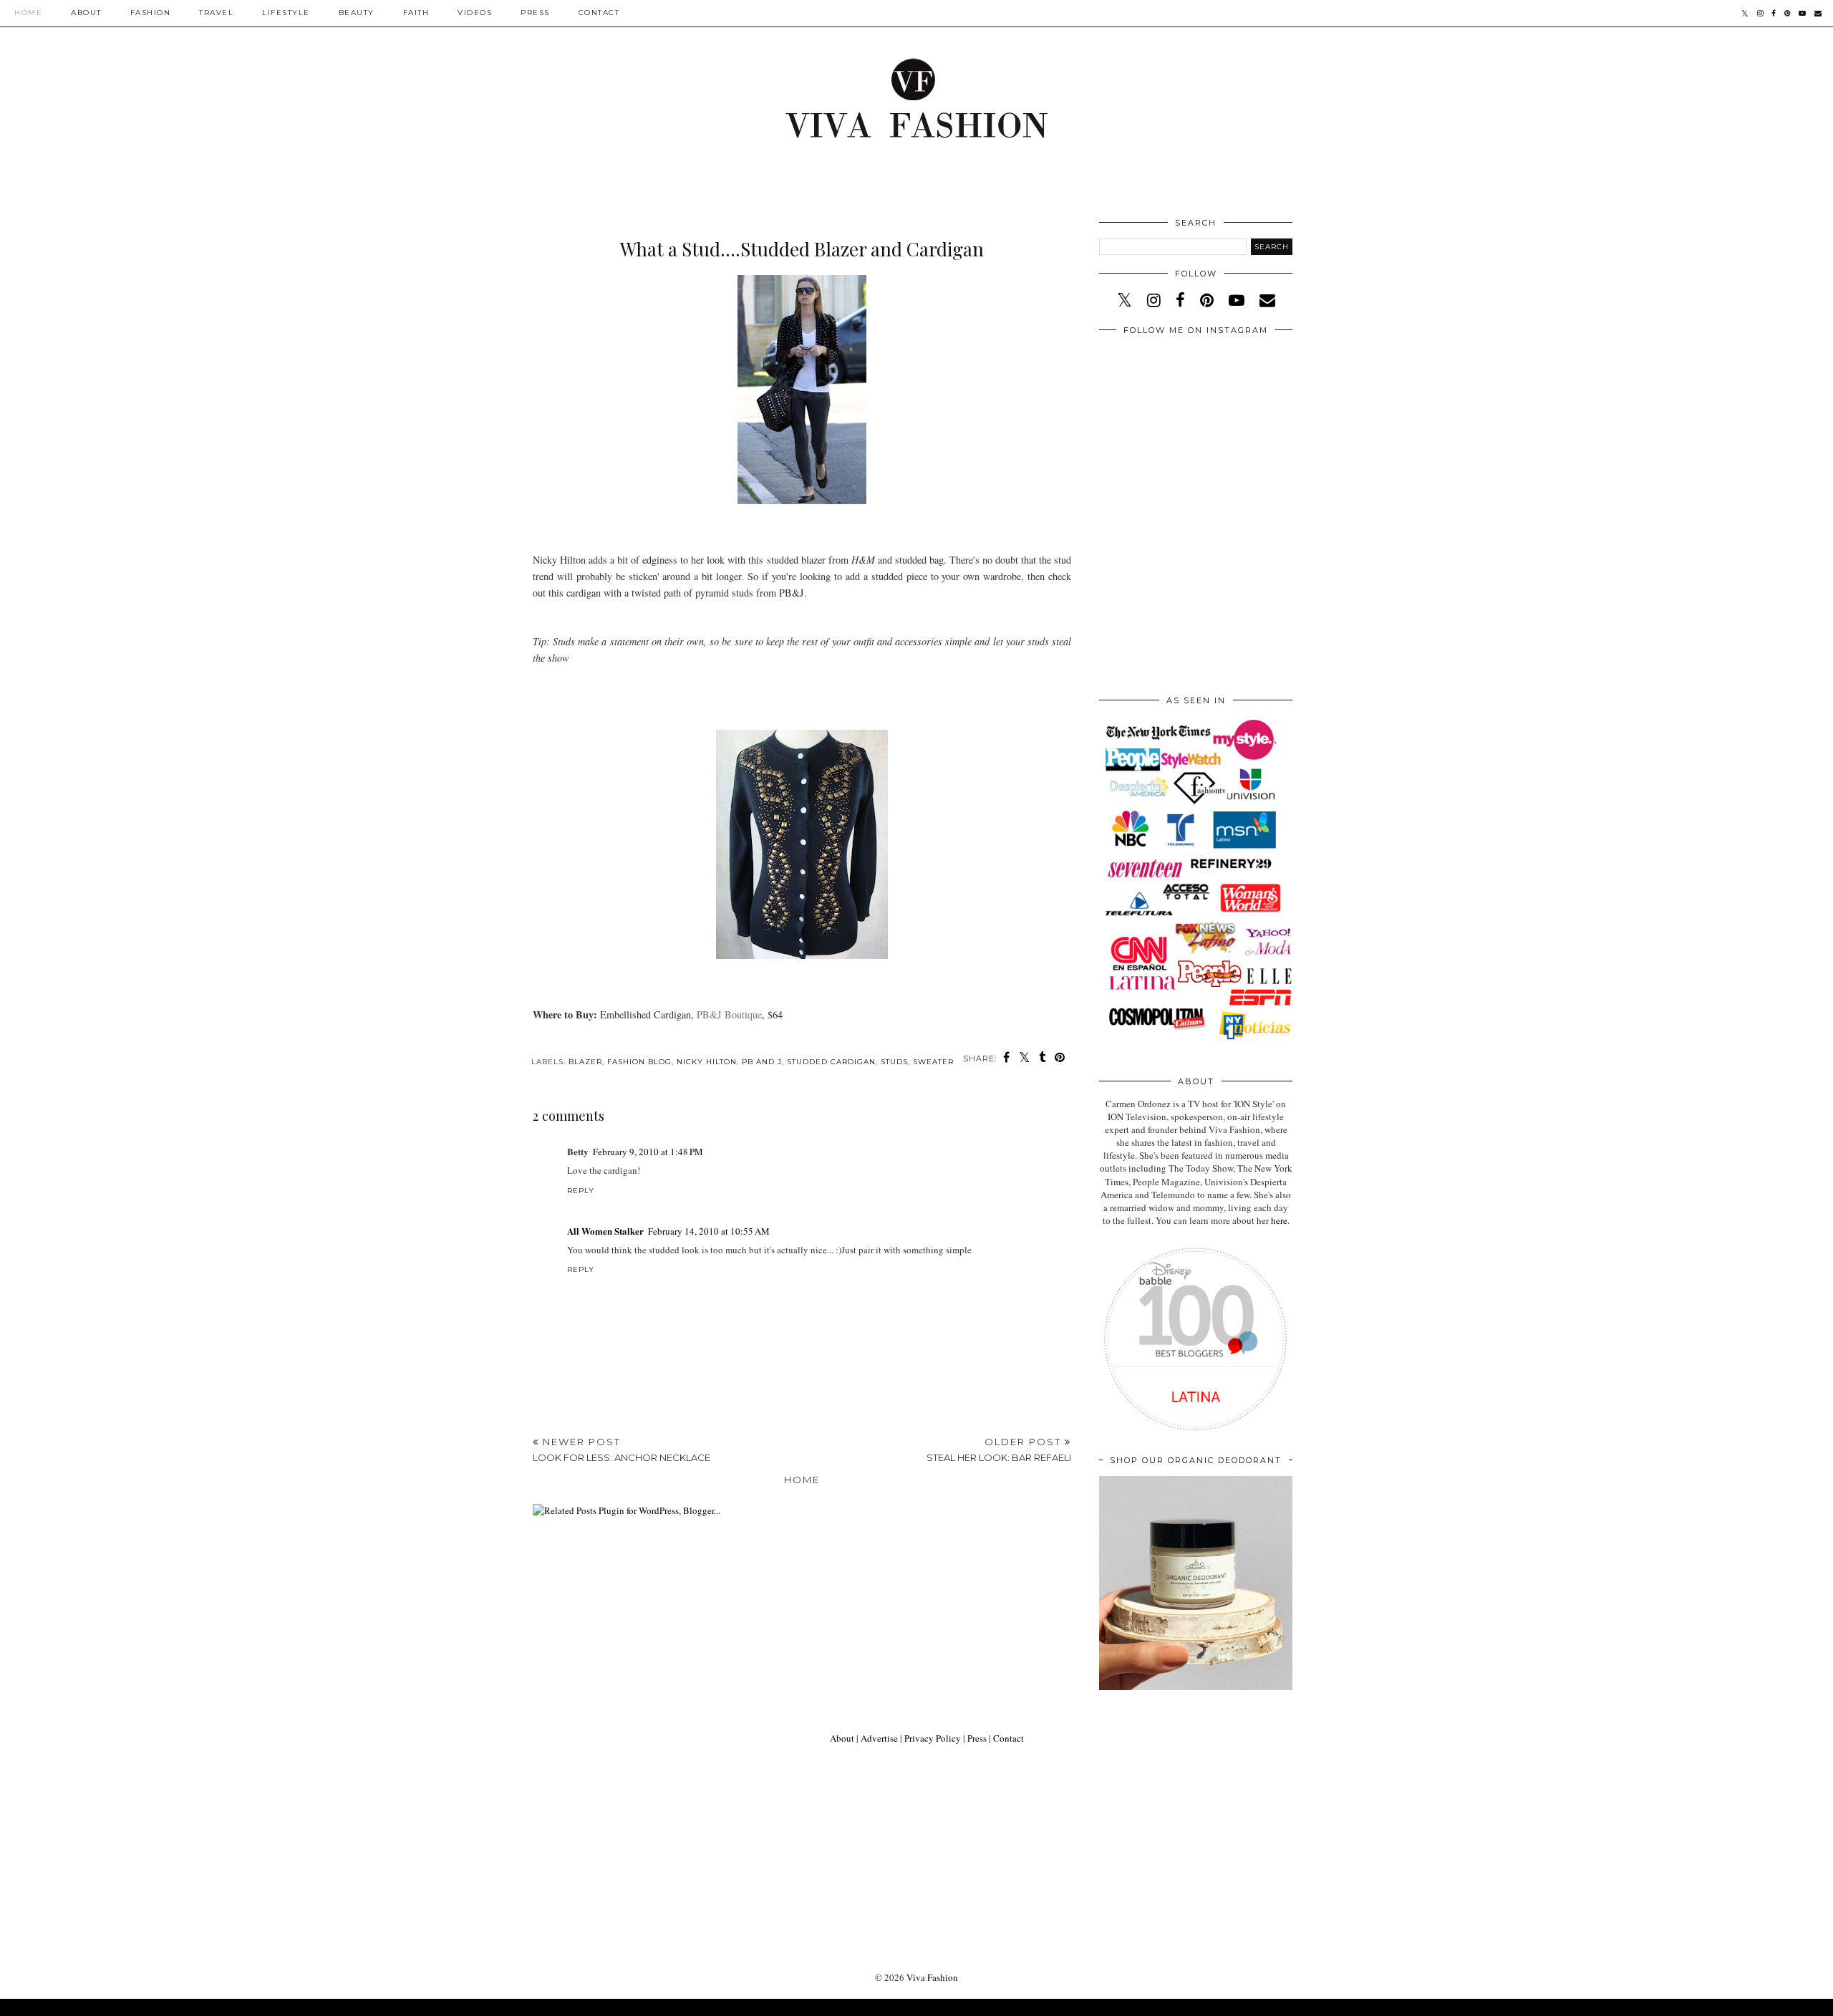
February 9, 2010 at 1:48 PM (648, 1152)
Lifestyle (286, 13)
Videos (475, 13)
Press (535, 13)
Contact (599, 13)
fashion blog (639, 1062)
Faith (416, 13)
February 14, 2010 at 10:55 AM (709, 1231)
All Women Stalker (605, 1231)
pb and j (762, 1062)
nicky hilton (707, 1062)
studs (894, 1062)
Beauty (357, 13)
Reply (581, 1191)
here (1279, 1220)
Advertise (879, 1738)
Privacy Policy (933, 1738)
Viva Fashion (932, 1977)
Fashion (151, 13)
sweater (933, 1062)
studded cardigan (831, 1062)
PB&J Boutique (729, 1014)
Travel (216, 13)
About (86, 13)
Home (28, 13)
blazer (585, 1062)
